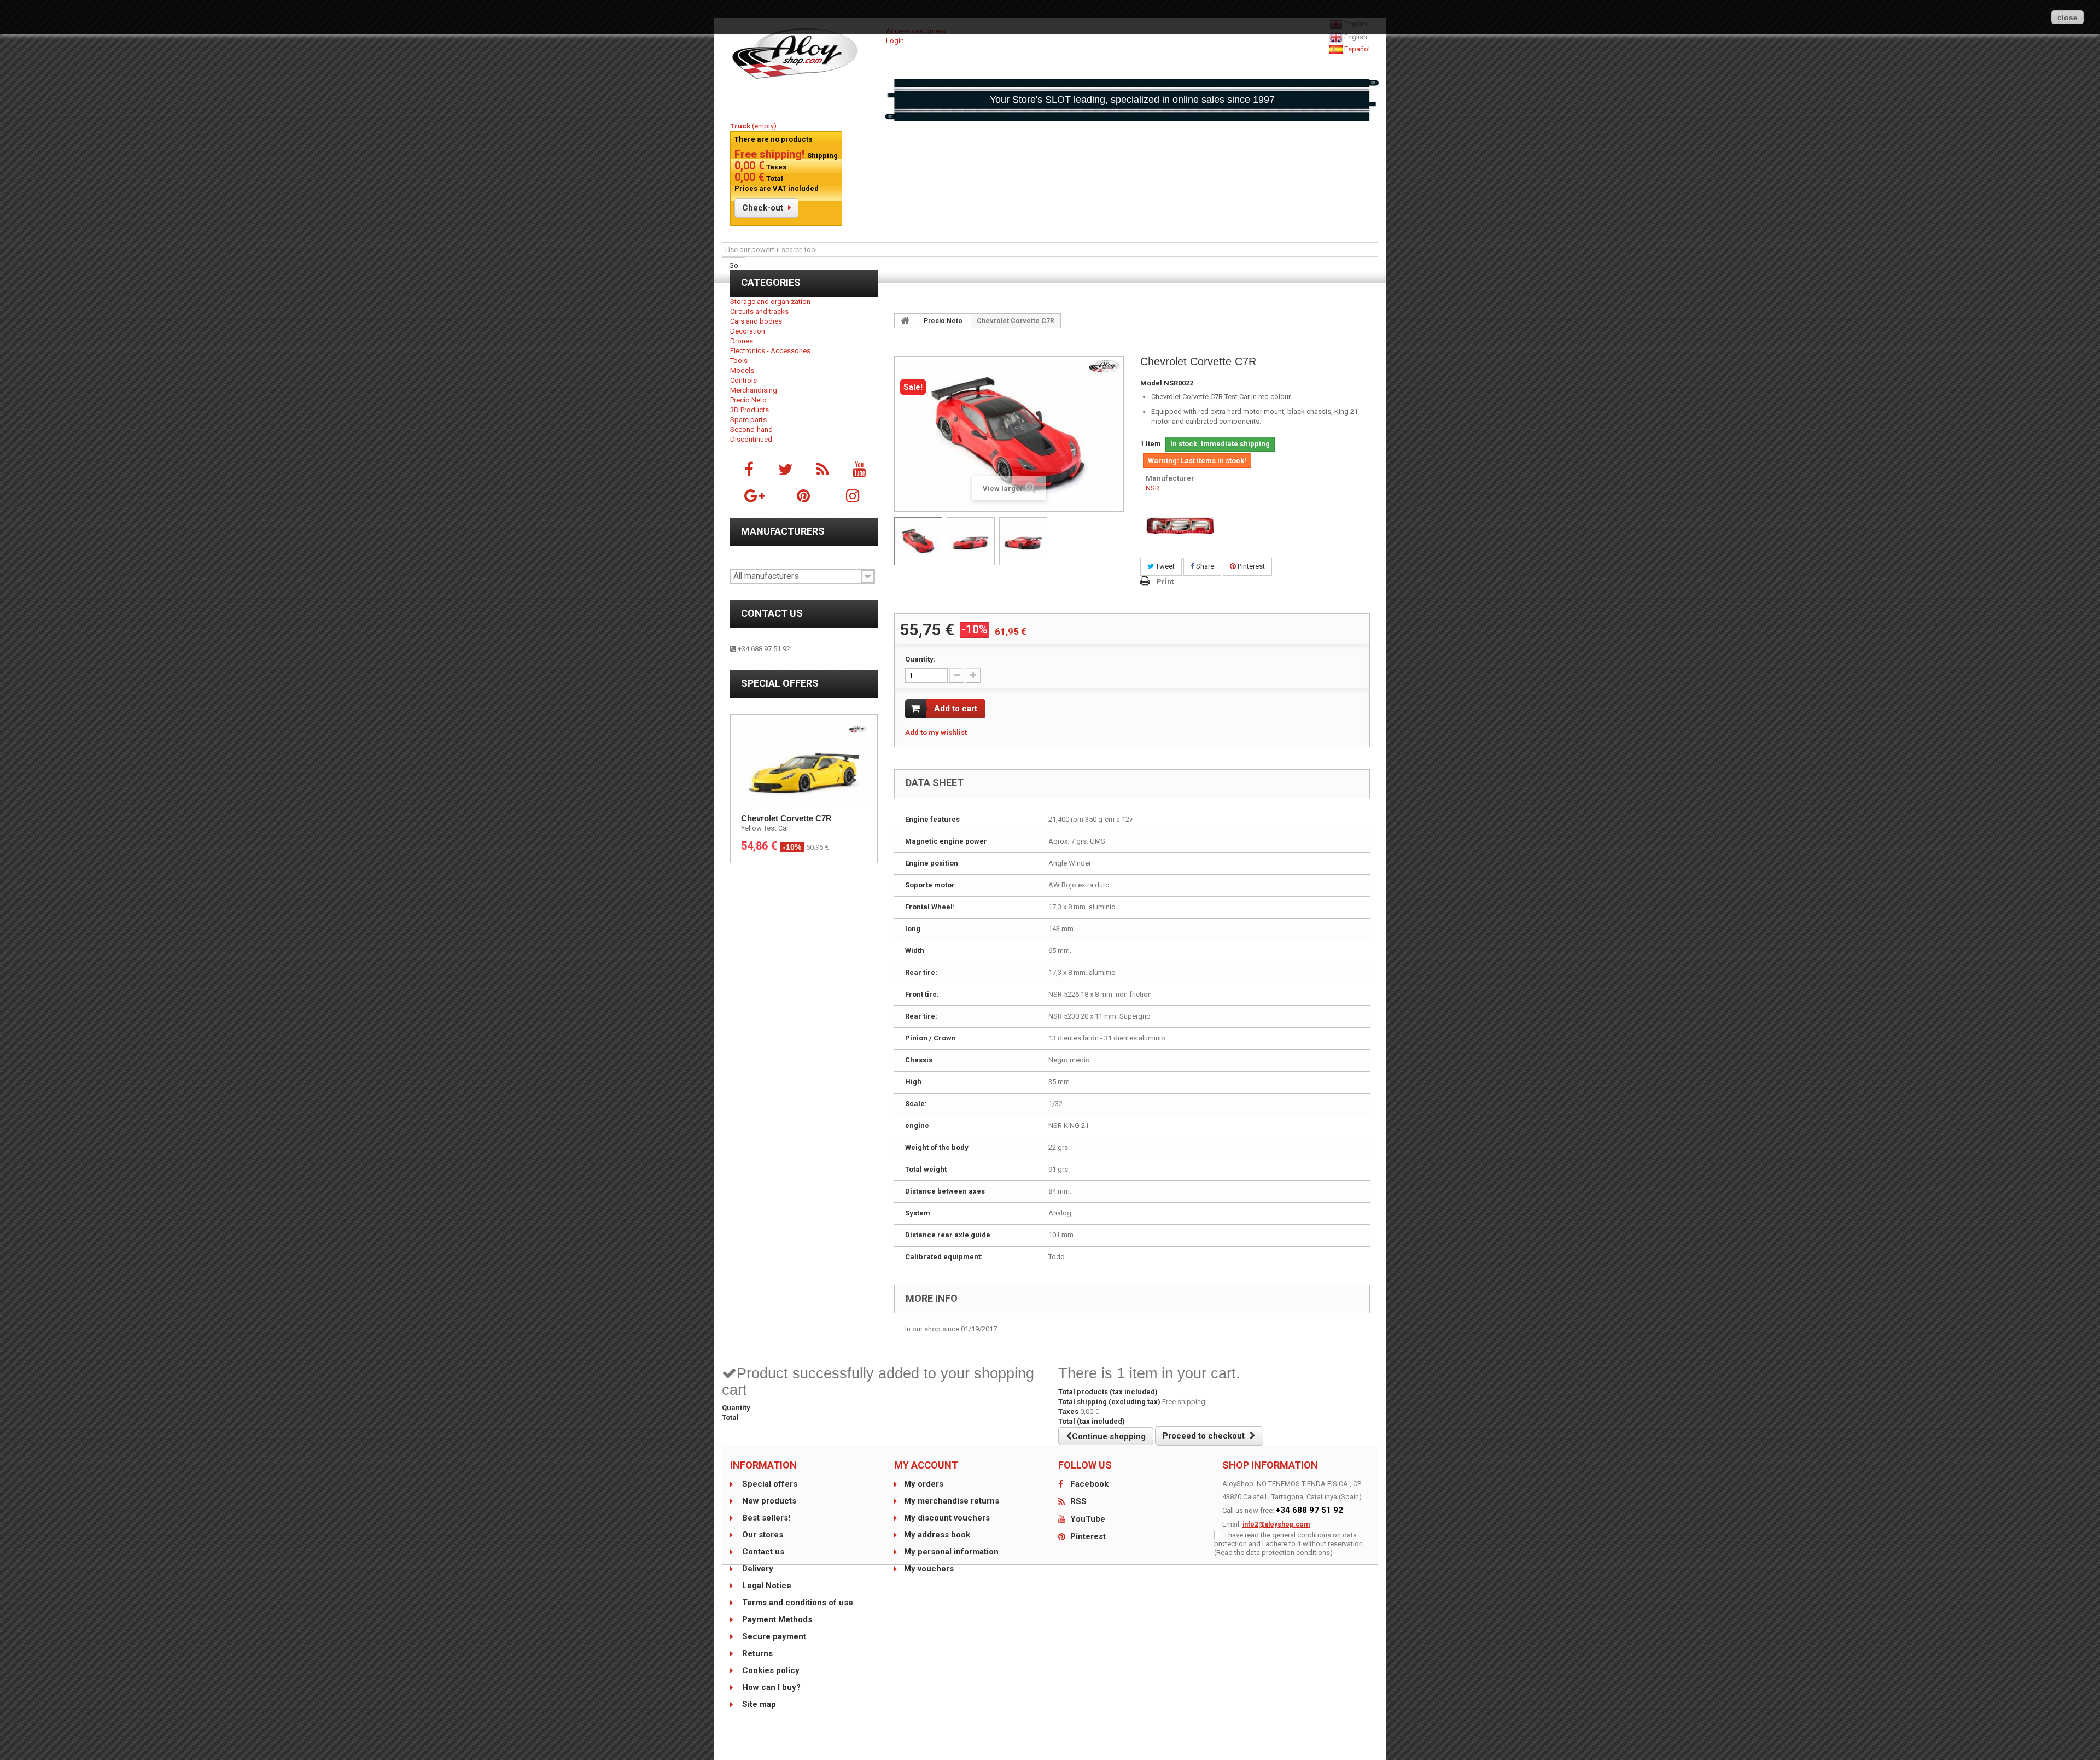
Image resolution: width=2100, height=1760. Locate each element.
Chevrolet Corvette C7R (786, 818)
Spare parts (748, 420)
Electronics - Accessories (770, 351)
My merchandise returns (952, 1501)
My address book (937, 1535)
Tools (739, 361)
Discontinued (751, 439)
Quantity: (920, 659)
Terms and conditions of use (797, 1603)
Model (1151, 383)
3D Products (749, 410)
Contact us (772, 613)
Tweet (1164, 566)
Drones (742, 341)
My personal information (951, 1552)
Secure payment (773, 1636)
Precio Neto (748, 400)
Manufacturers (783, 531)
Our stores (762, 1535)
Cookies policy (770, 1670)
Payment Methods (776, 1619)
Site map (758, 1704)
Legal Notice (766, 1586)
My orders (924, 1484)
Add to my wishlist (936, 732)
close (2067, 17)
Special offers (780, 683)
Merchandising (754, 390)
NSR (1153, 488)
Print (1165, 581)
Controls (743, 380)
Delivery (757, 1569)
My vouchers (929, 1569)
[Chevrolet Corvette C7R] (918, 541)
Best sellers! (765, 1518)
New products (768, 1501)
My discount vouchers (947, 1518)
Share (1204, 566)
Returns (756, 1653)
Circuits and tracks (759, 311)
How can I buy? (770, 1687)
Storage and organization (770, 302)
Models (742, 370)
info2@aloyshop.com (1276, 1524)
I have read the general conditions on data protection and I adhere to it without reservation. (1289, 1539)
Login (895, 41)
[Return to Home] (905, 320)
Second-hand (751, 429)
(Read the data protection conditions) (1273, 1553)
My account (926, 1465)
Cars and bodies (756, 321)
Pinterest (1250, 566)
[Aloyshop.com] (804, 54)
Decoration (748, 331)
